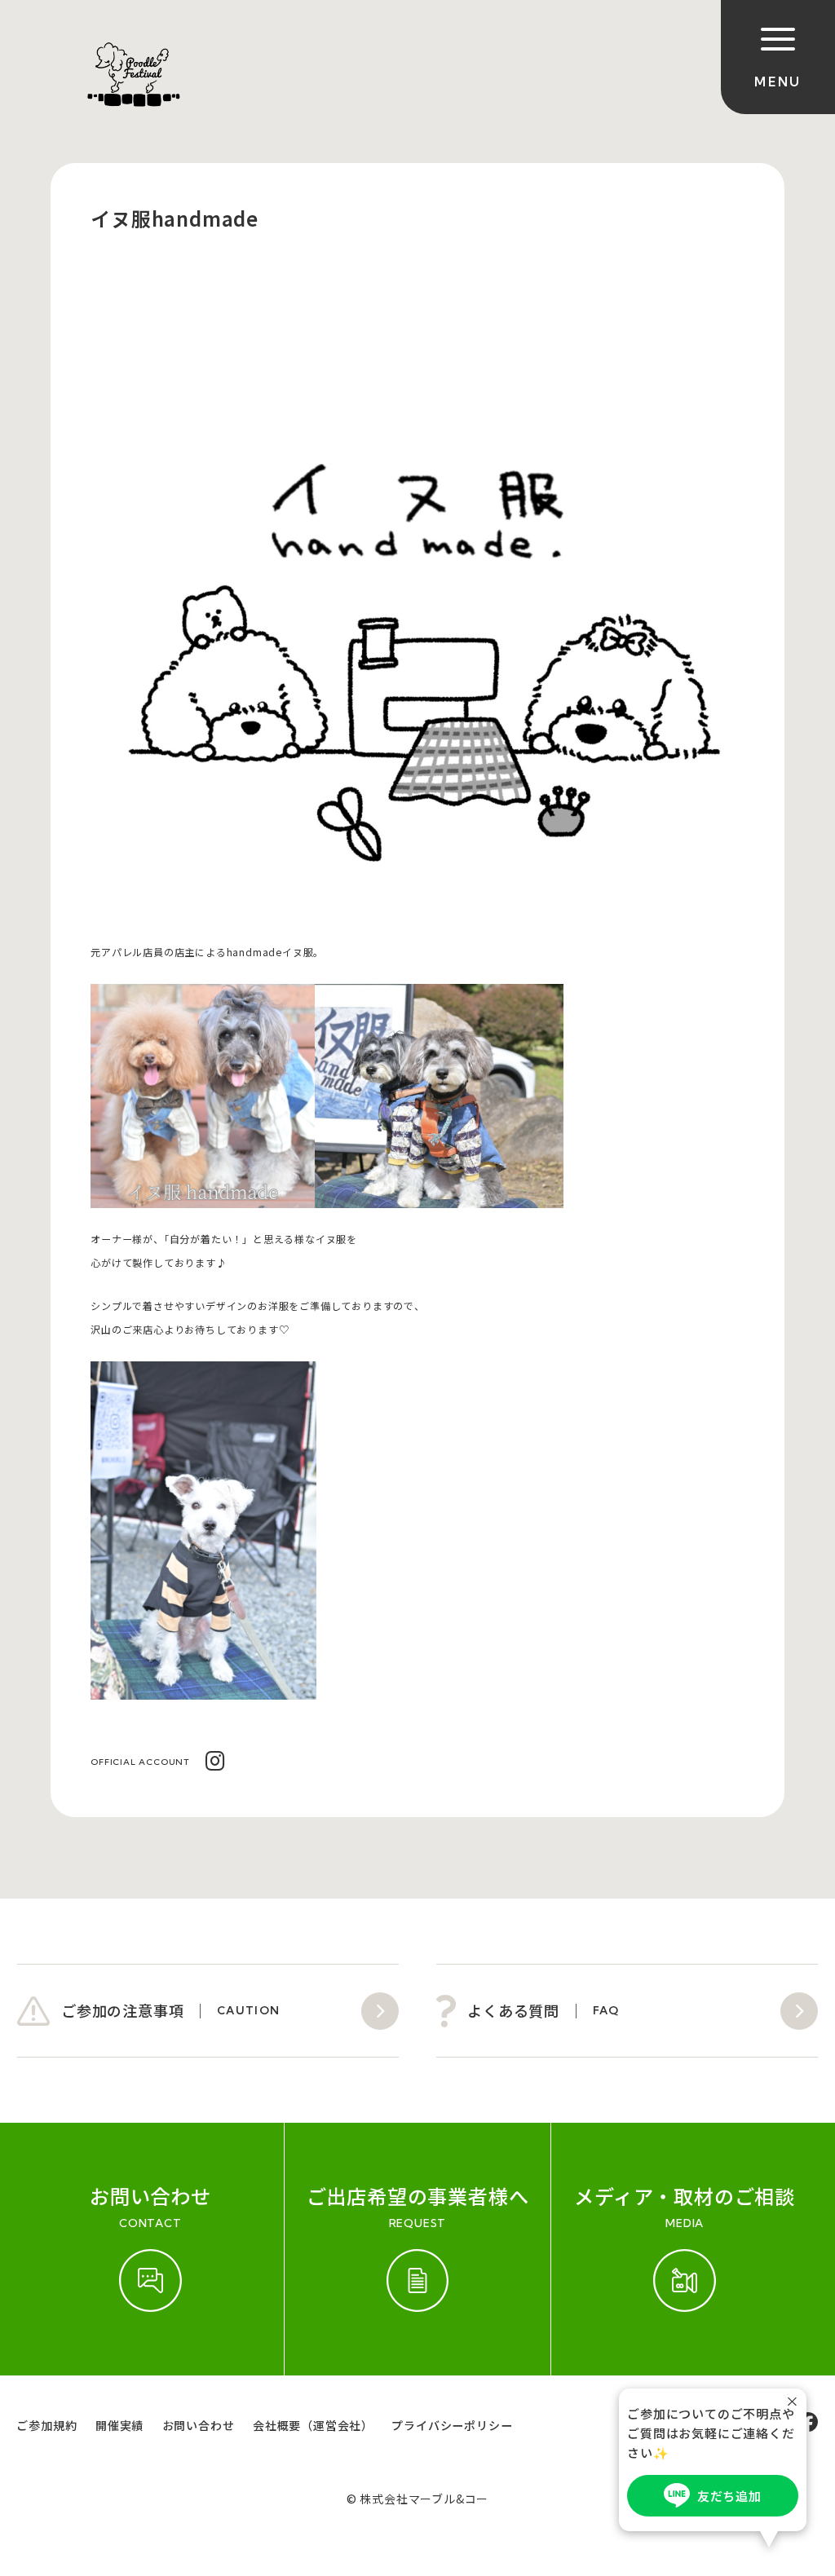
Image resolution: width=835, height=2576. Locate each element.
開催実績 (119, 2425)
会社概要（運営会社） (313, 2425)
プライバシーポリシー (452, 2425)
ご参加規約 (46, 2425)
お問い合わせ (199, 2425)
